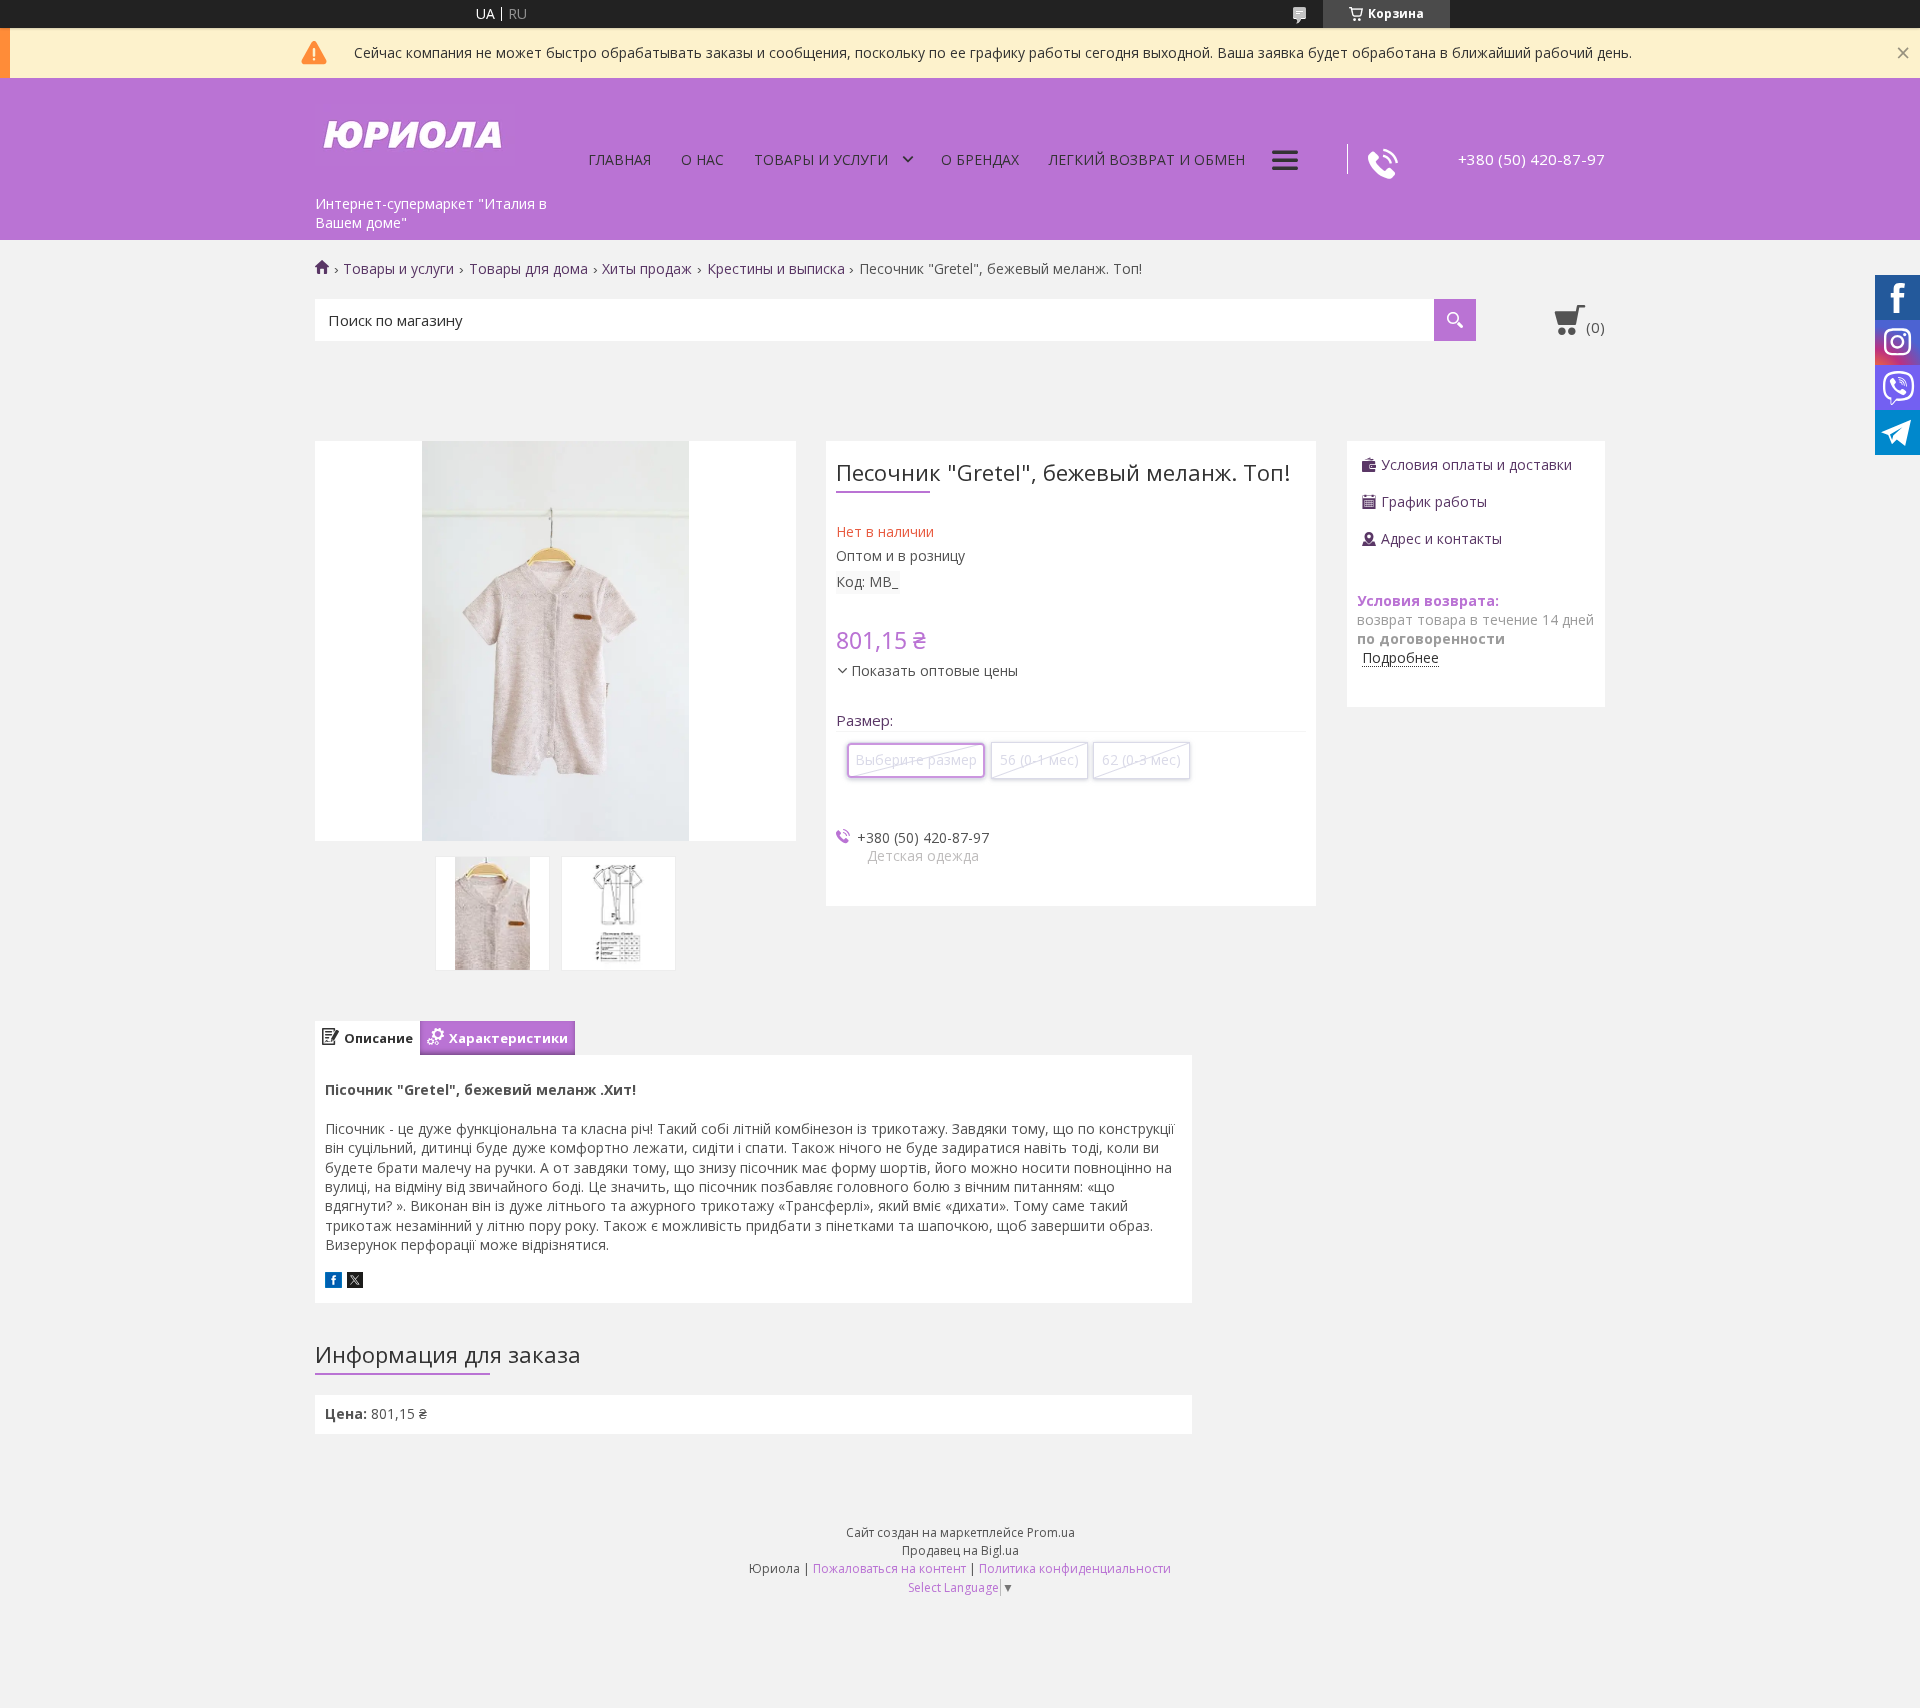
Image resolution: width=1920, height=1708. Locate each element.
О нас (702, 159)
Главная (619, 159)
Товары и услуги (821, 159)
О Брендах (980, 159)
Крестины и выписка (776, 269)
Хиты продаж (647, 269)
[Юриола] (415, 132)
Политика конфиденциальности (1075, 1568)
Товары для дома (528, 269)
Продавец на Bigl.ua (960, 1550)
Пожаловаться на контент (889, 1568)
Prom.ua (1051, 1532)
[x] (355, 1282)
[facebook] (333, 1282)
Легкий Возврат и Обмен (1147, 159)
